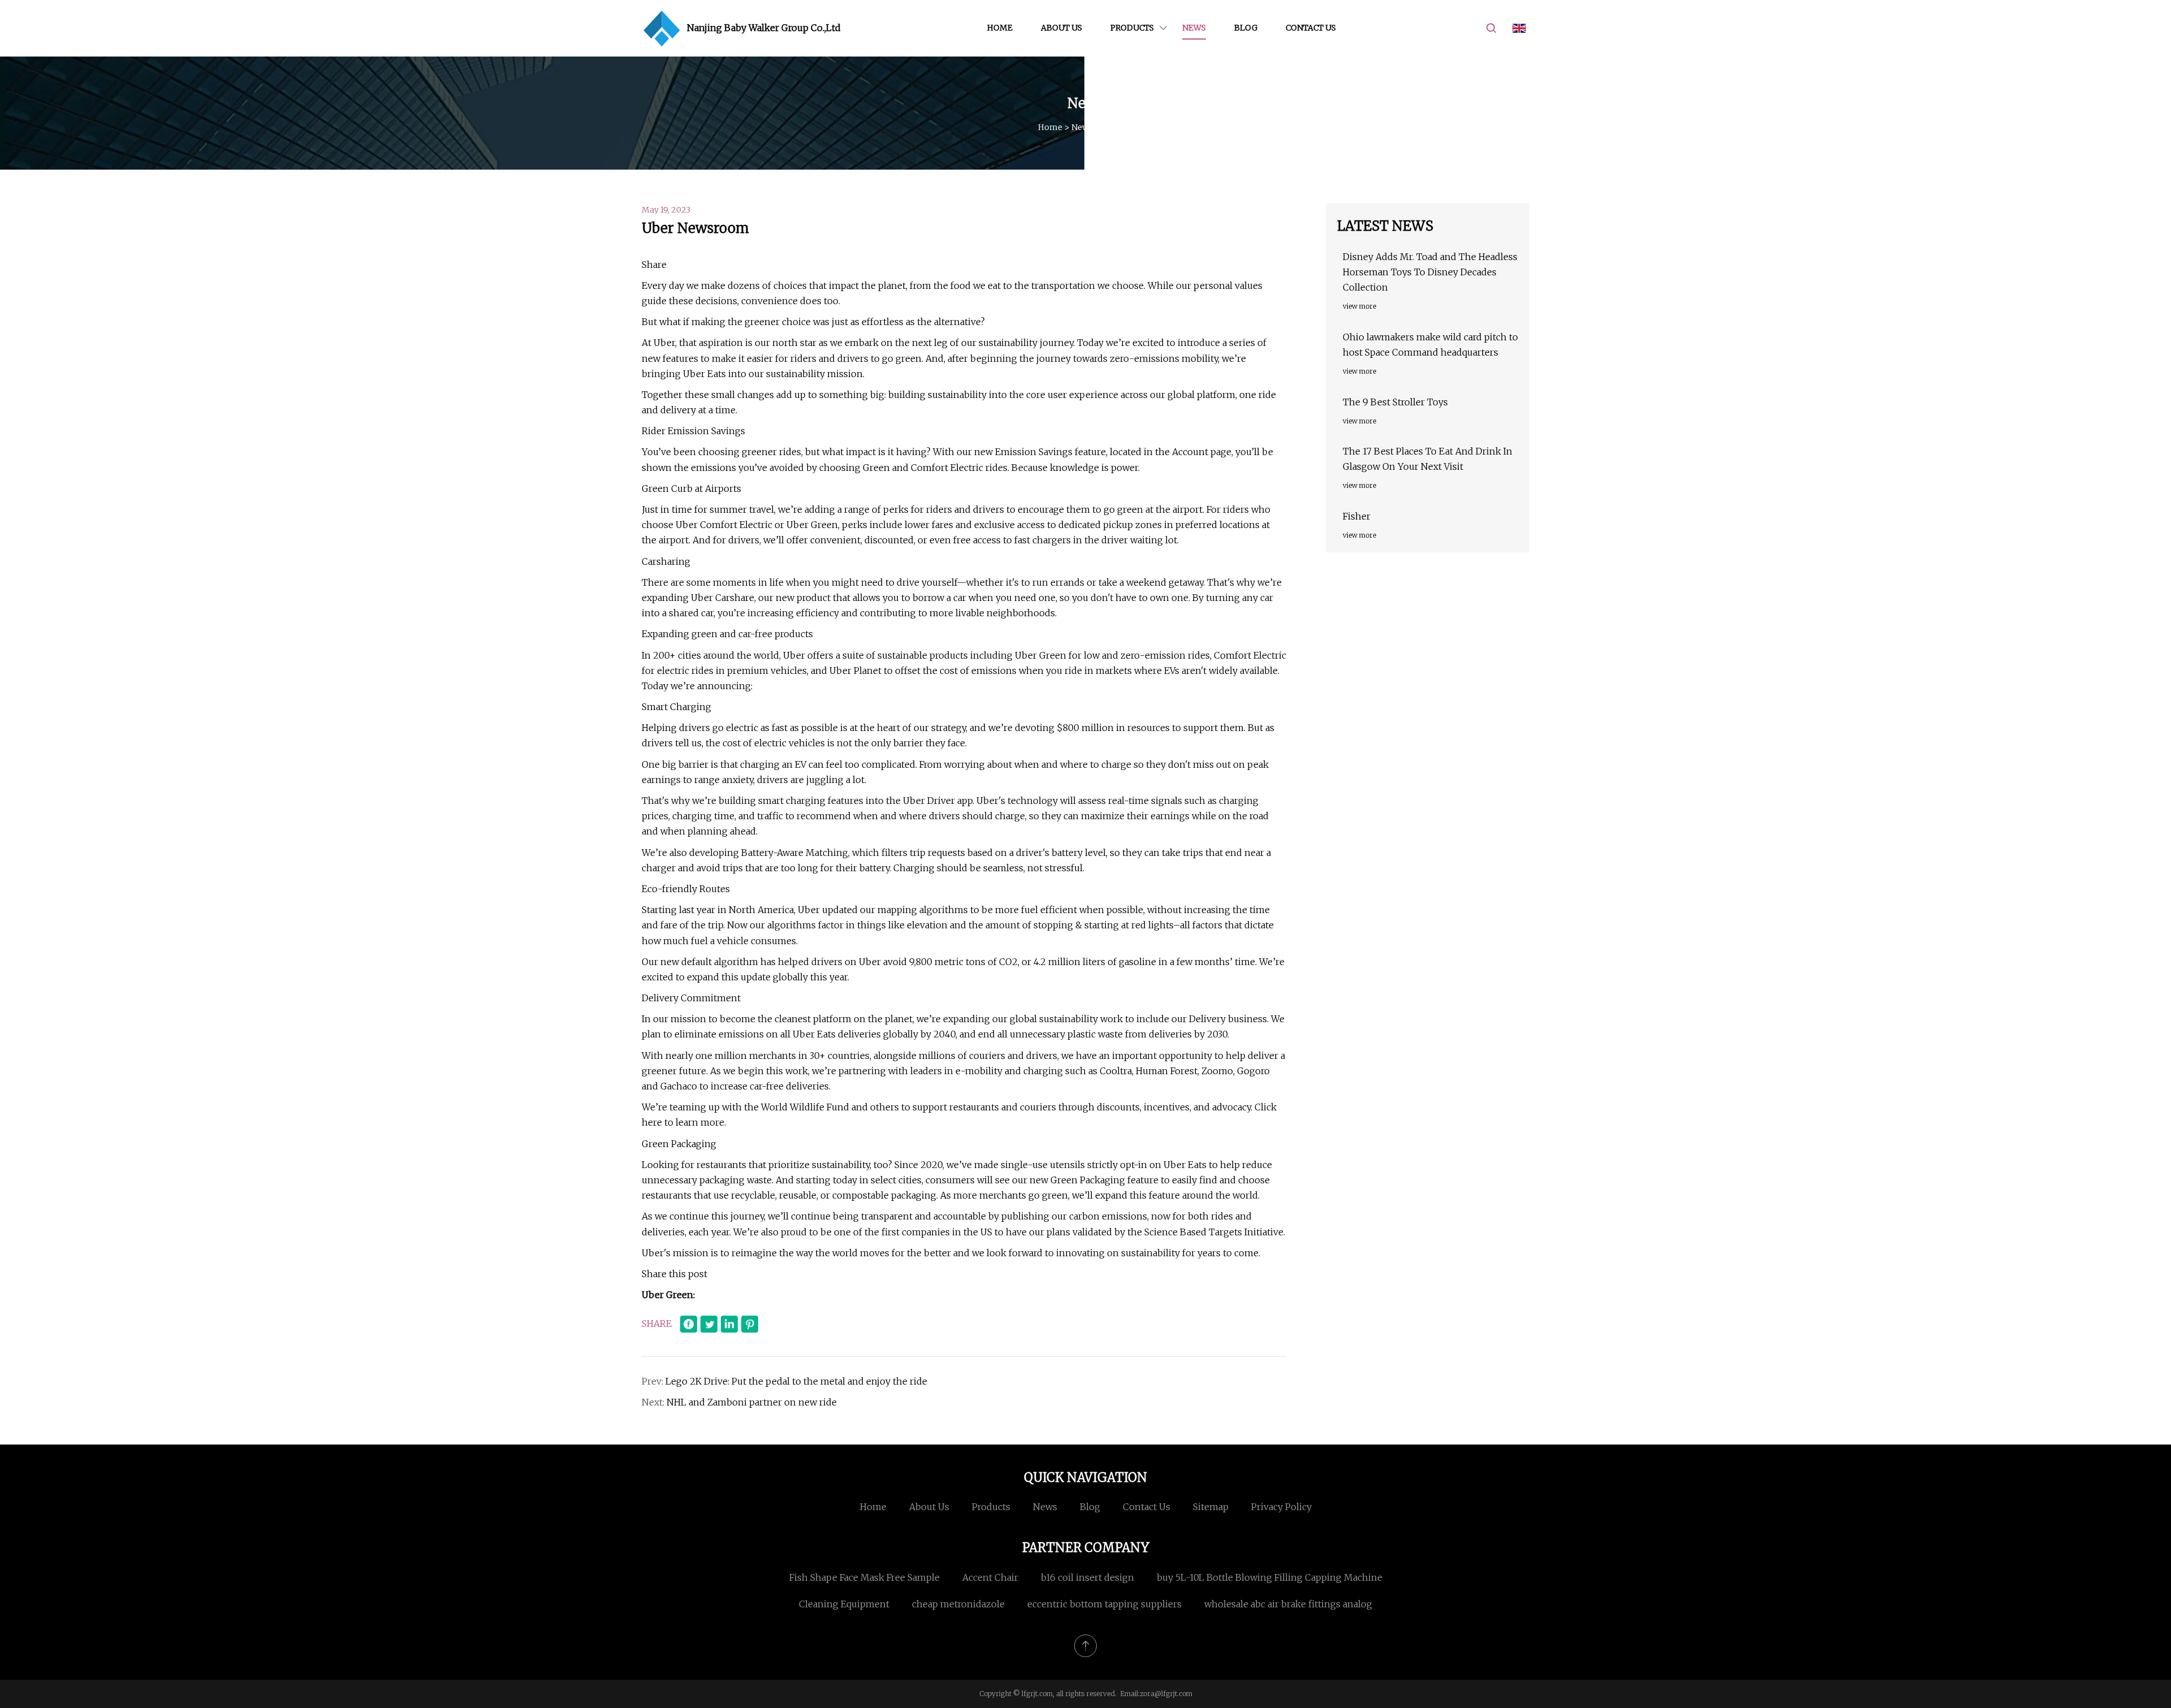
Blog (1246, 28)
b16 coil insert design (1087, 1577)
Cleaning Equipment (844, 1604)
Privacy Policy (1281, 1507)
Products (1132, 28)
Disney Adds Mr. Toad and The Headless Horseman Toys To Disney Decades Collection (1430, 272)
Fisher (1357, 516)
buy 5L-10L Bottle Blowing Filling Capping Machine (1270, 1577)
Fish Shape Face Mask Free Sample (864, 1577)
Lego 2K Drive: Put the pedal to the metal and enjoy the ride (796, 1381)
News (1194, 28)
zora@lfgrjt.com (1166, 1694)
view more (1359, 306)
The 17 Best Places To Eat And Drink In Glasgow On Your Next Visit (1428, 459)
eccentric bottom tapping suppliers (1104, 1604)
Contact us (1311, 28)
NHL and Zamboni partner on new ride (752, 1402)
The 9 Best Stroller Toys (1395, 402)
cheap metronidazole (958, 1604)
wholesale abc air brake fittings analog (1288, 1604)
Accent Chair (990, 1577)
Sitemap (1211, 1507)
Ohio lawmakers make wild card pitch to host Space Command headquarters (1430, 345)
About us (1061, 28)
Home (1000, 28)
